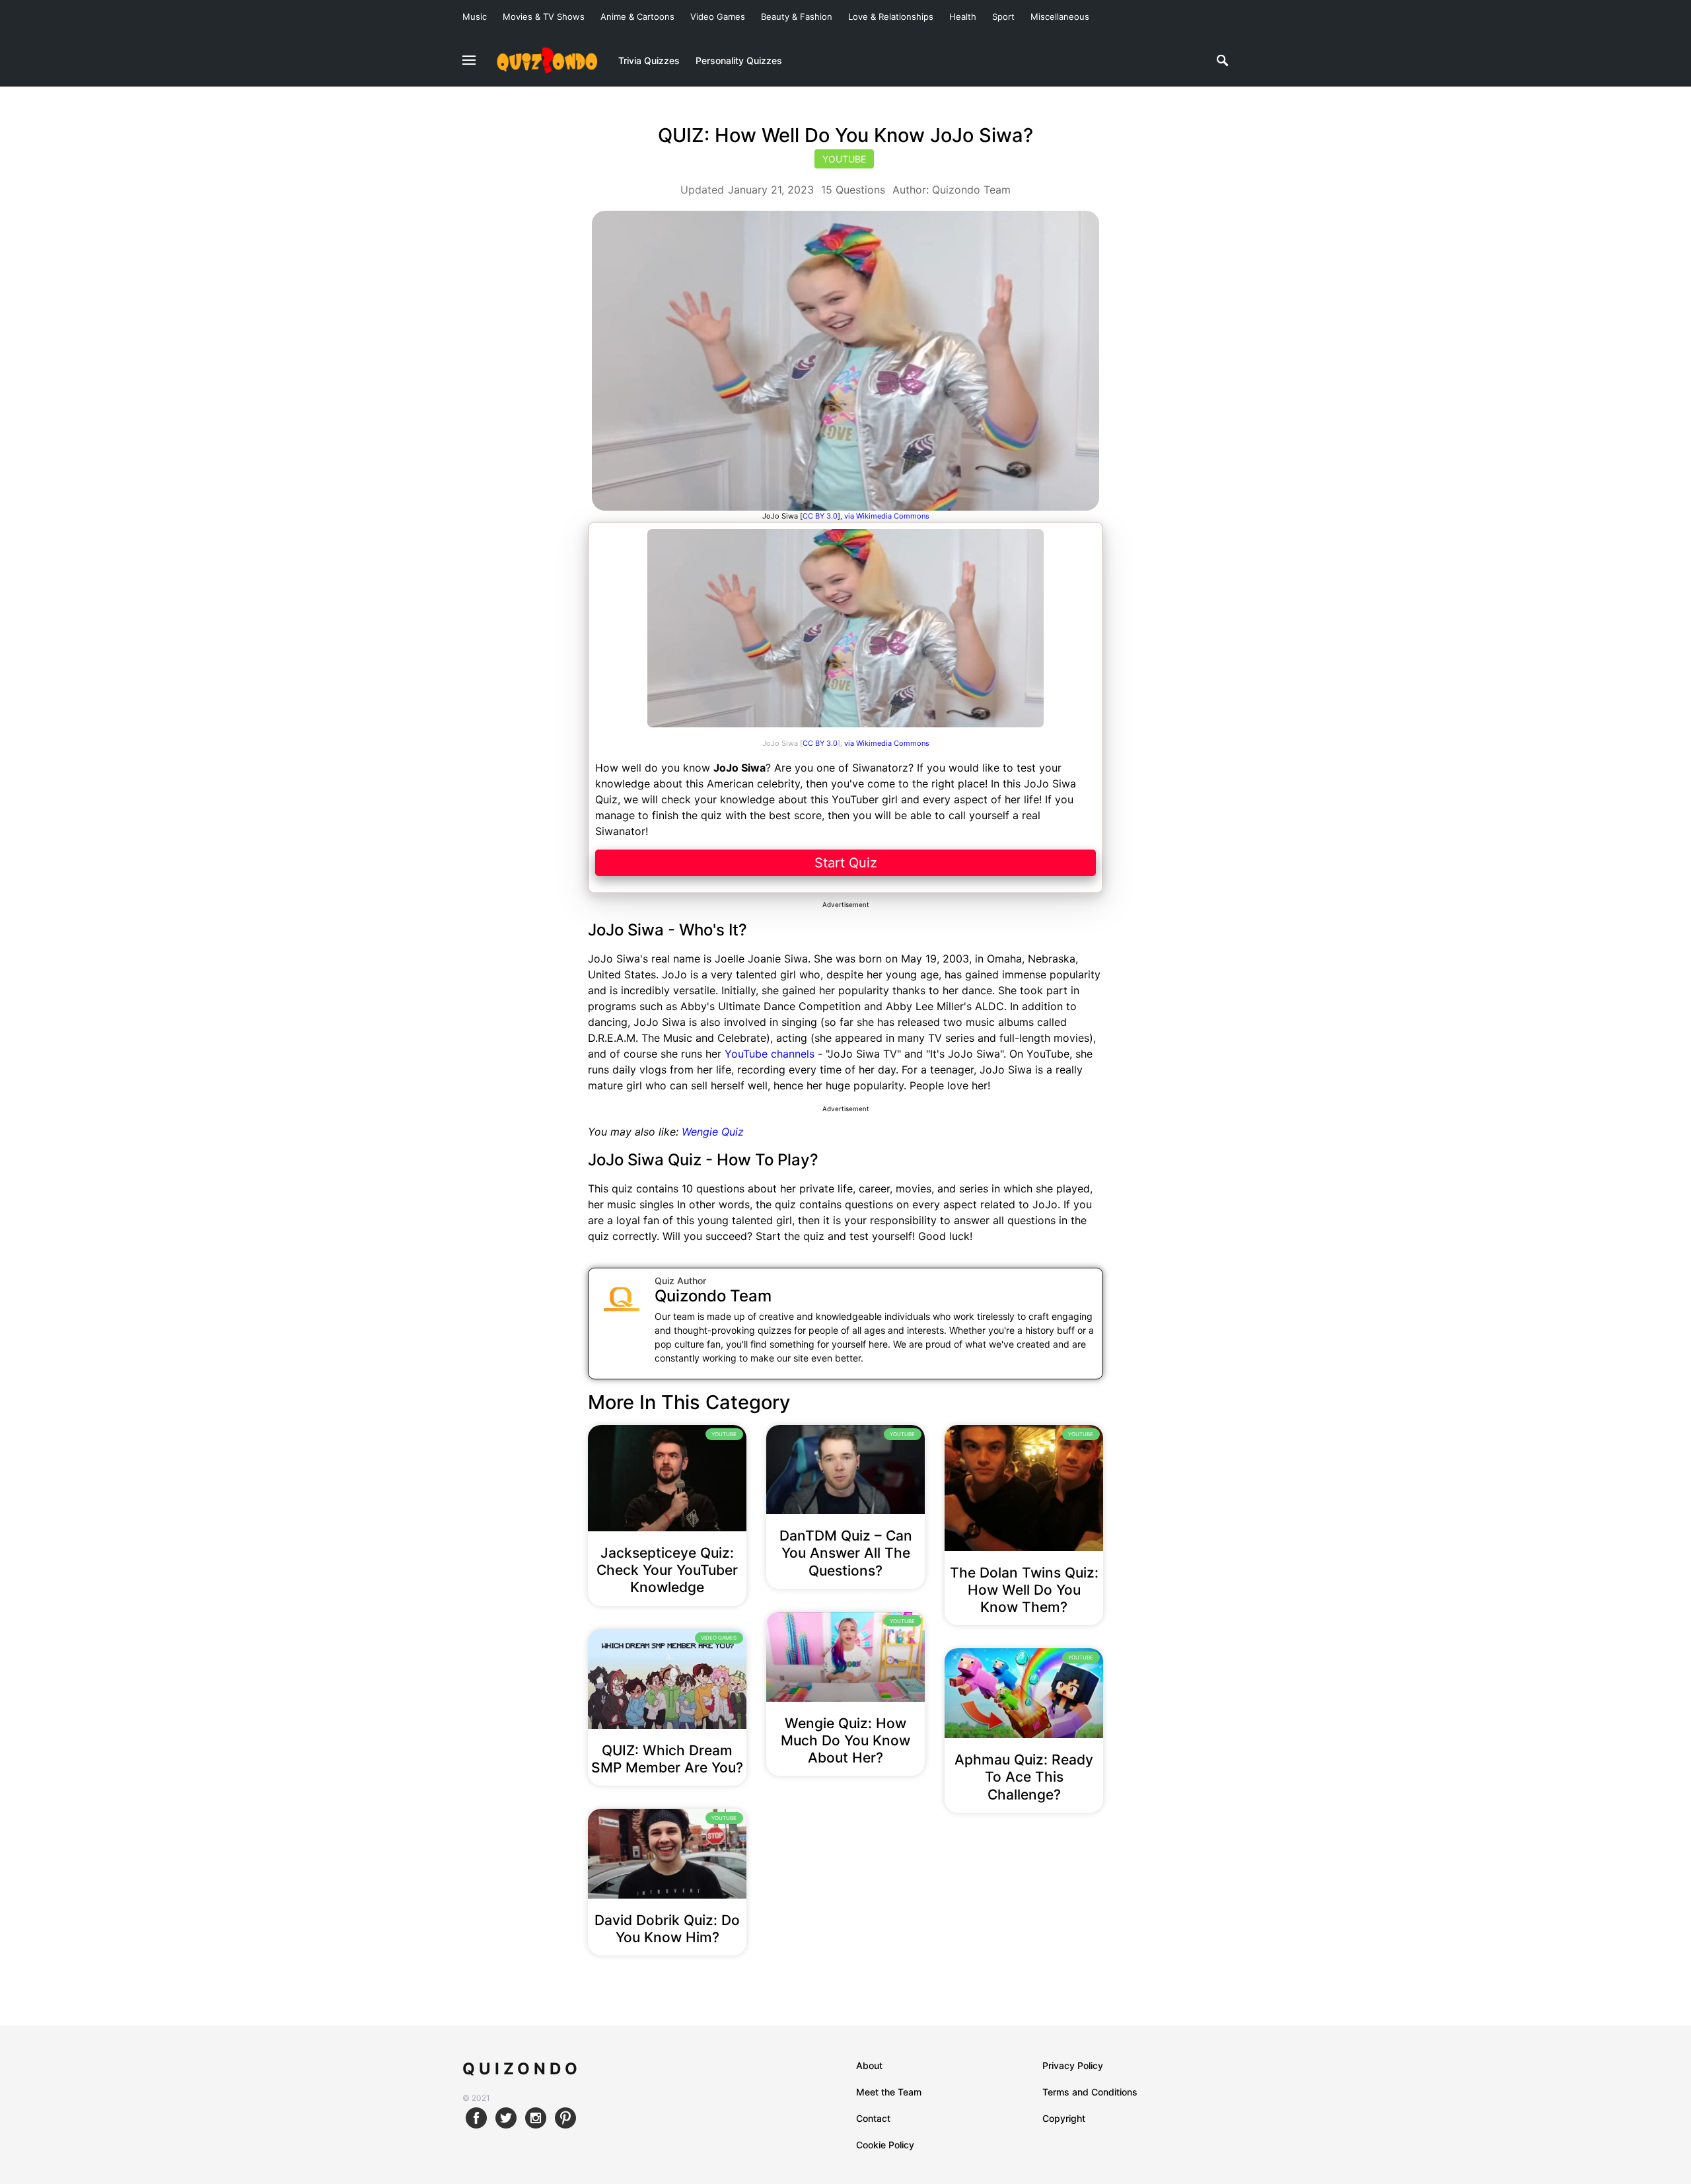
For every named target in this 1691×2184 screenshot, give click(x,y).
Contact (873, 2118)
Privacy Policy (1073, 2065)
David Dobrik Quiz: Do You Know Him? (667, 1929)
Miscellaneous (1060, 17)
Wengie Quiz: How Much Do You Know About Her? (845, 1741)
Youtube (844, 159)
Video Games (718, 17)
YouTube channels (770, 1054)
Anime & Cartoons (637, 17)
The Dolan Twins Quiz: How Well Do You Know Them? (1024, 1590)
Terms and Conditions (1090, 2092)
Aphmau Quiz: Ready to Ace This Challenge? (1024, 1777)
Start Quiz (846, 863)
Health (963, 17)
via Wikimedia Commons (887, 743)
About (869, 2065)
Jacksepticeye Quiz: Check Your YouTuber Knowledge (667, 1570)
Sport (1003, 17)
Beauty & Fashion (797, 17)
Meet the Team (889, 2092)
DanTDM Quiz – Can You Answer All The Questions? (846, 1553)
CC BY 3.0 (820, 743)
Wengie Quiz (713, 1132)
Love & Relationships (891, 17)
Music (475, 17)
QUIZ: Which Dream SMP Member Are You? (667, 1759)
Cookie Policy (885, 2145)
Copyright (1064, 2118)
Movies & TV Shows (544, 17)
